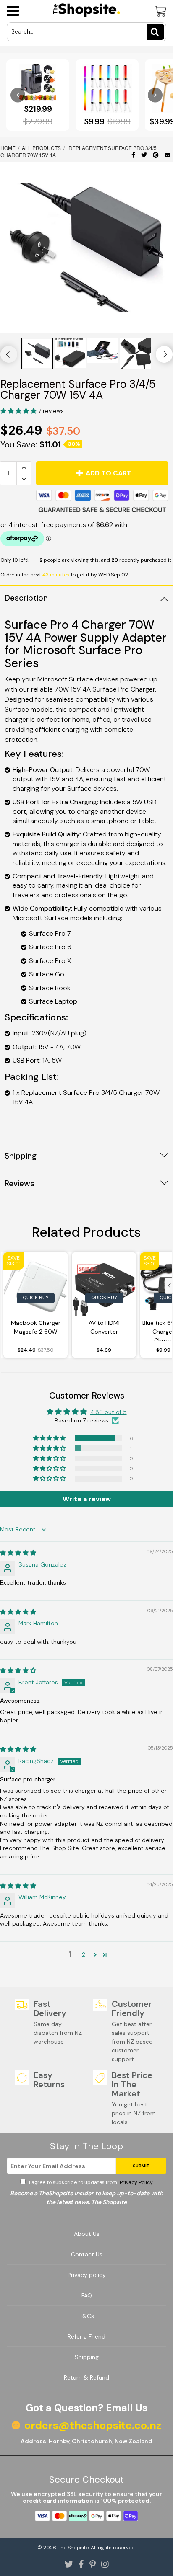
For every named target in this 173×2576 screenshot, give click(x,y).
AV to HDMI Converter (104, 1327)
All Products (41, 148)
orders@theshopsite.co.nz (93, 2426)
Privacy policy (87, 2275)
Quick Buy (36, 1298)
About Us (87, 2234)
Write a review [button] (87, 1499)
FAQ (87, 2295)
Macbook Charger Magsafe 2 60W (36, 1327)
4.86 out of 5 (109, 1412)
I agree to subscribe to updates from (90, 2182)
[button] (19, 411)
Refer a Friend (86, 2336)
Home (9, 148)
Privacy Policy (136, 2182)
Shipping (87, 2357)
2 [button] (84, 1954)
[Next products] (155, 95)
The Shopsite (73, 2548)
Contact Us (87, 2254)
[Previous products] (18, 95)
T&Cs (87, 2316)
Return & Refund (86, 2377)
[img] (18, 1553)
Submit (141, 2166)
